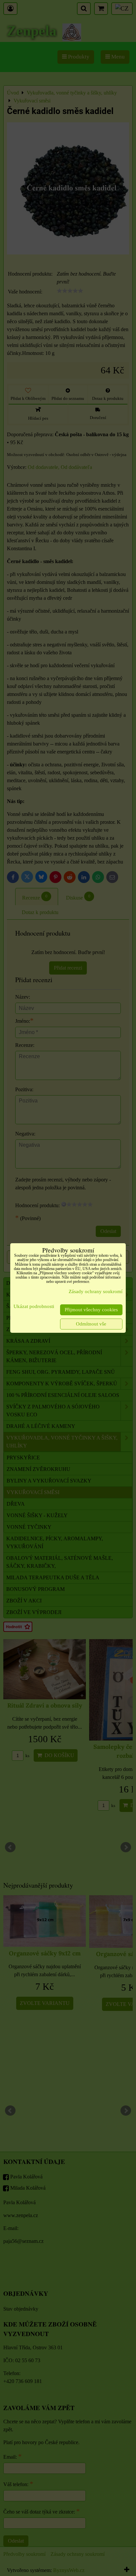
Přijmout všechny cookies (91, 1310)
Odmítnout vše (91, 1324)
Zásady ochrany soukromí (96, 1291)
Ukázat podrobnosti (34, 1306)
